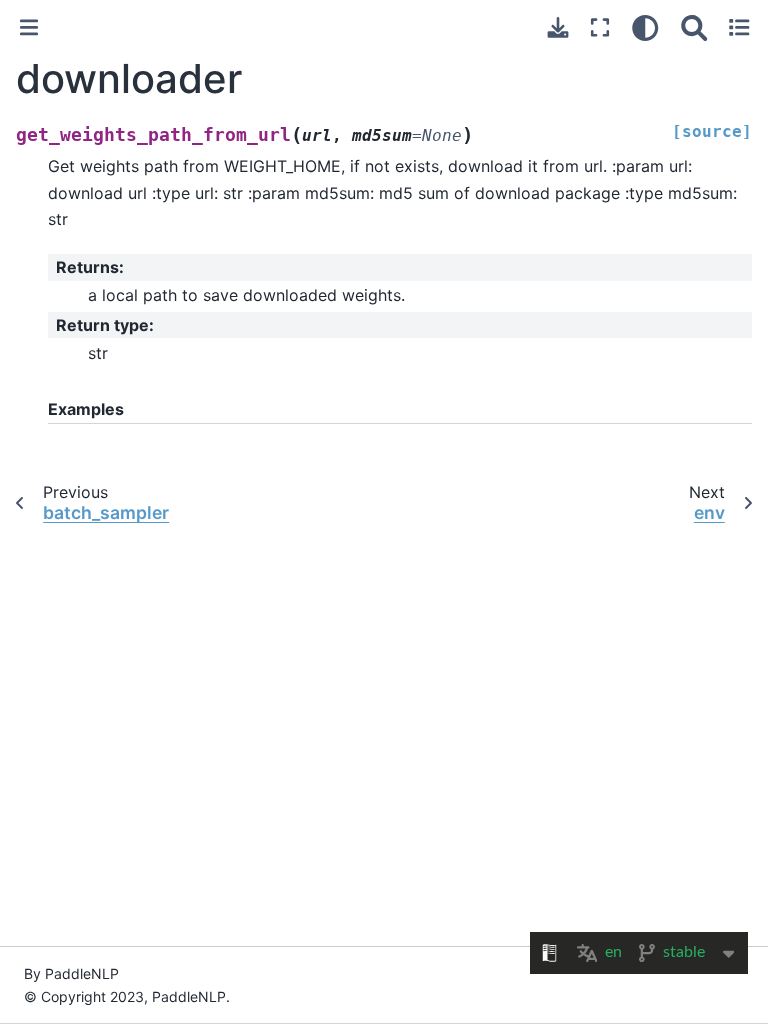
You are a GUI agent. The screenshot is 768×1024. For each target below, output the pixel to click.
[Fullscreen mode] (600, 27)
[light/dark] (645, 27)
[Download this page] (558, 27)
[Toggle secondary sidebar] (739, 27)
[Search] (694, 27)
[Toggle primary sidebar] (29, 27)
